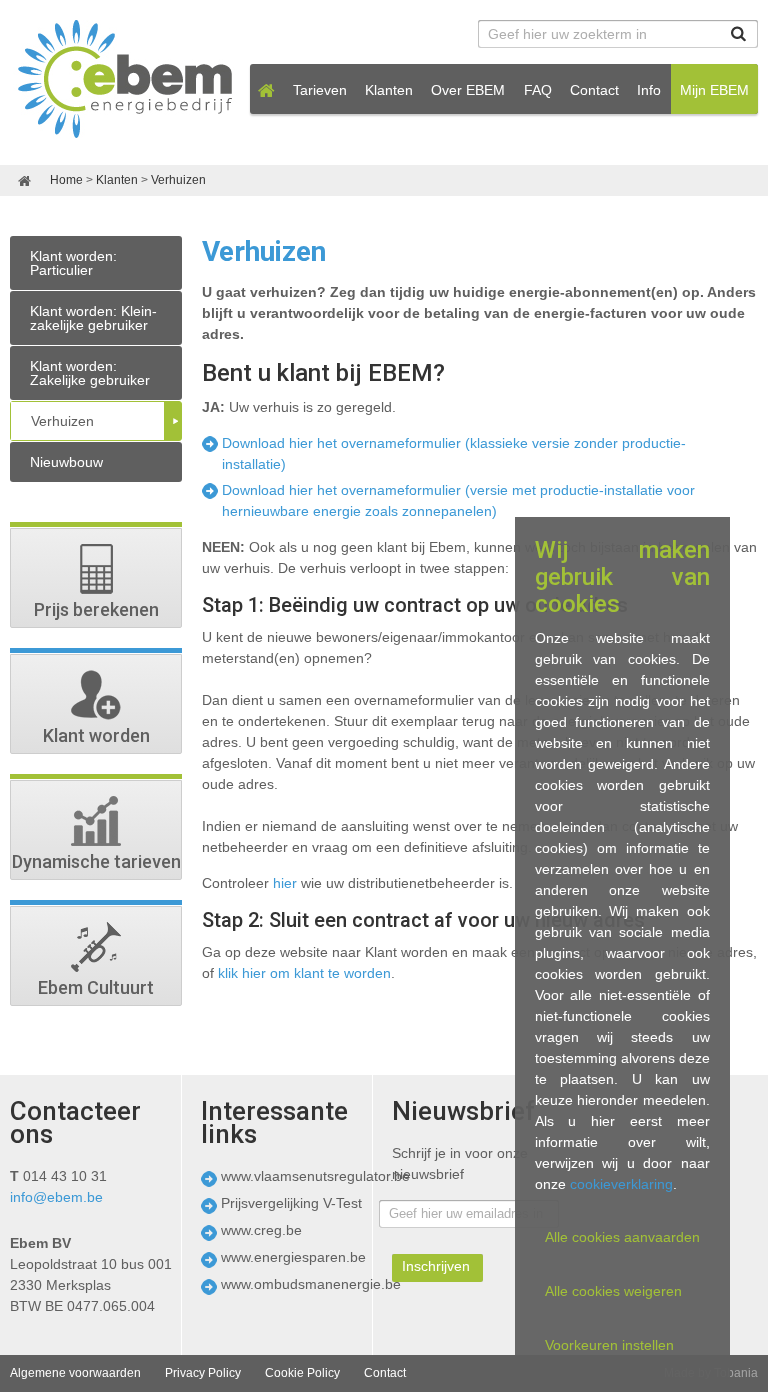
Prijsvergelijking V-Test (291, 1203)
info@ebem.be (56, 1197)
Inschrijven (436, 1266)
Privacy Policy (203, 1373)
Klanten (389, 90)
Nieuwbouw (66, 462)
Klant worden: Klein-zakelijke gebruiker (93, 318)
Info (649, 90)
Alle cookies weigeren (613, 1291)
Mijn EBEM (714, 90)
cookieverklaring (621, 1184)
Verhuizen (178, 180)
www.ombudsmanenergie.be (311, 1284)
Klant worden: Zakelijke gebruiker (90, 373)
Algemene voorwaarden (75, 1373)
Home (68, 180)
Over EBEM (468, 90)
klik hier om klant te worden (304, 973)
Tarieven (320, 90)
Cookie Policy (302, 1373)
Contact (594, 90)
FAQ (538, 90)
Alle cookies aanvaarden (622, 1237)
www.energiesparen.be (293, 1257)
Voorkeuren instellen (609, 1345)
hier (285, 883)
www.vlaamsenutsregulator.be (315, 1176)
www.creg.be (261, 1230)
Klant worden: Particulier (73, 263)
